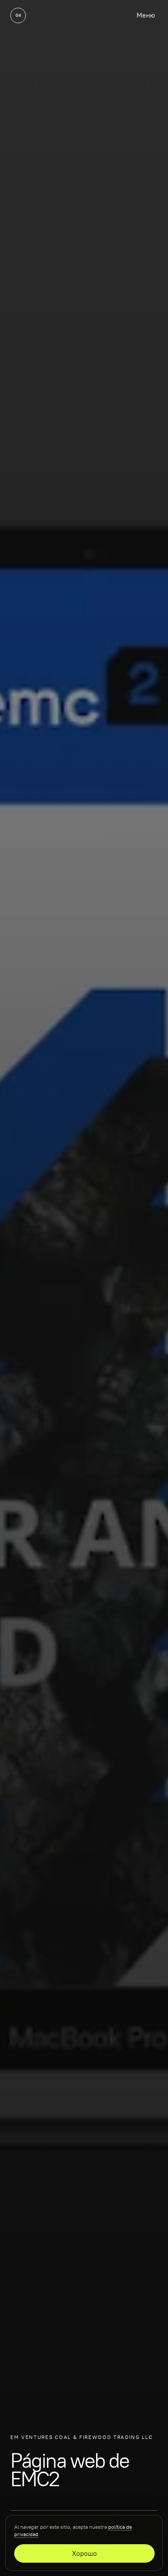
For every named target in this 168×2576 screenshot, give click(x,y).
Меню (146, 15)
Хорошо (84, 2553)
